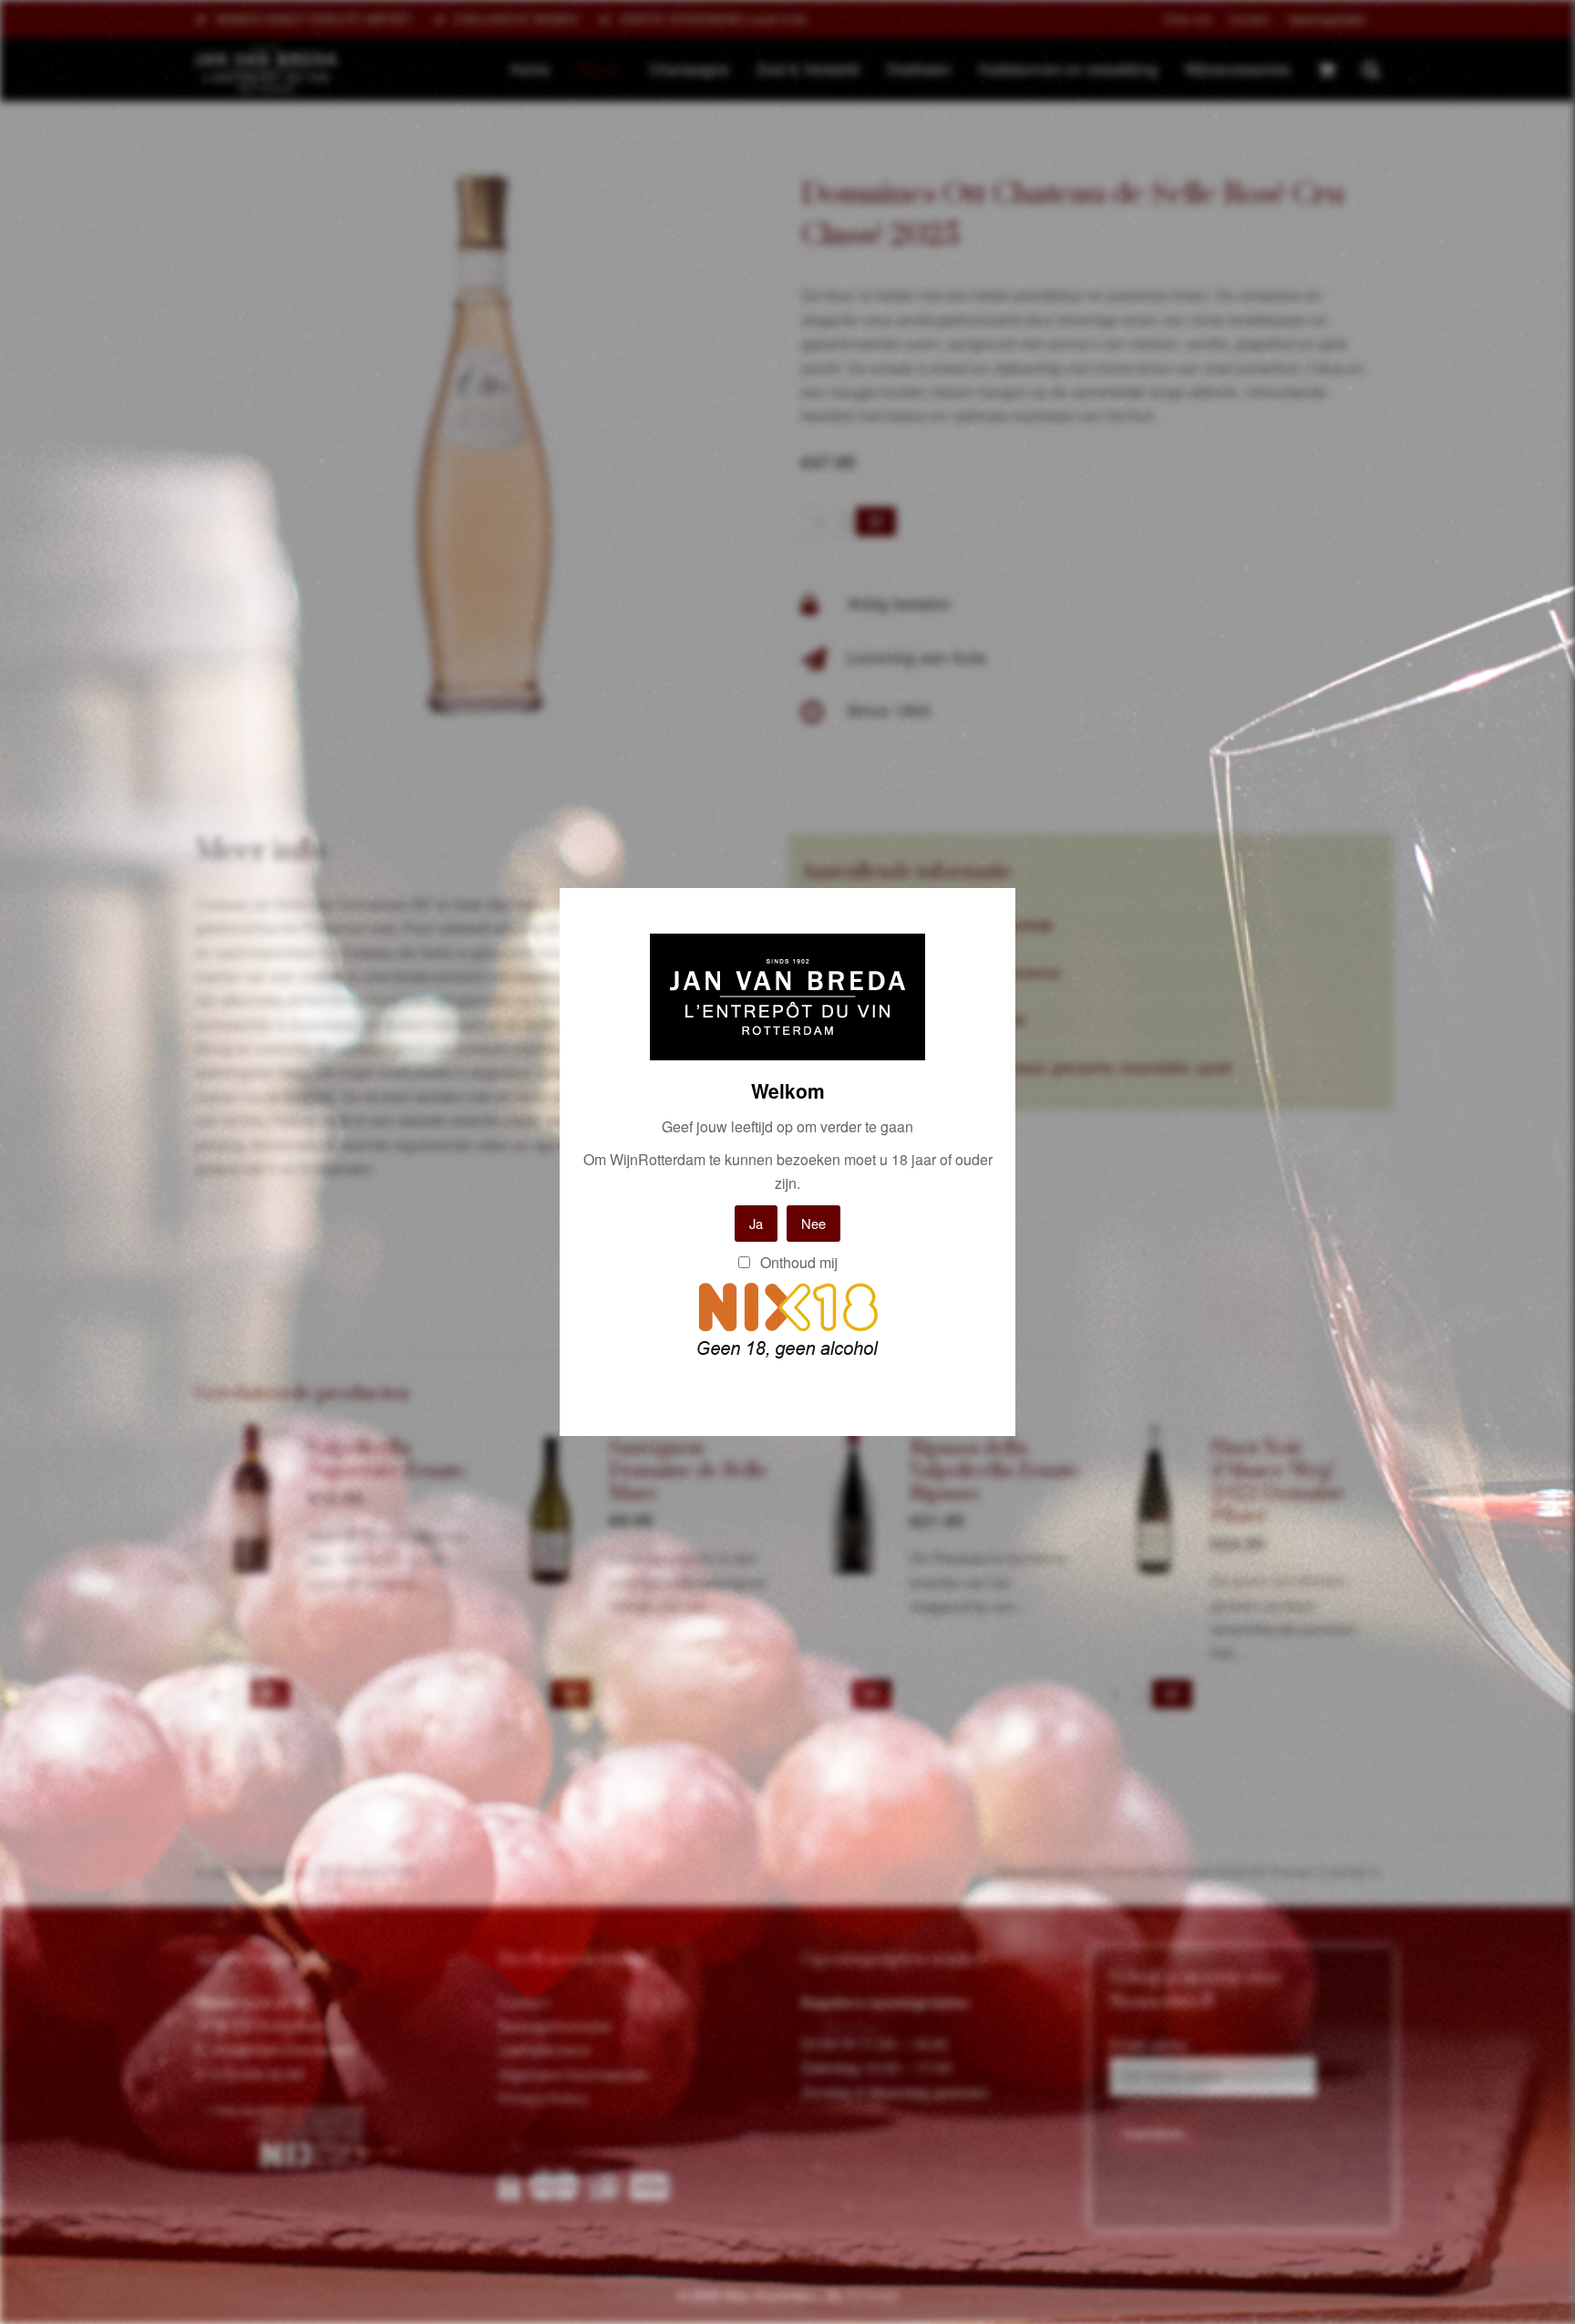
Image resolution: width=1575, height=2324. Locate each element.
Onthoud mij (797, 1262)
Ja (756, 1223)
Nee (813, 1223)
